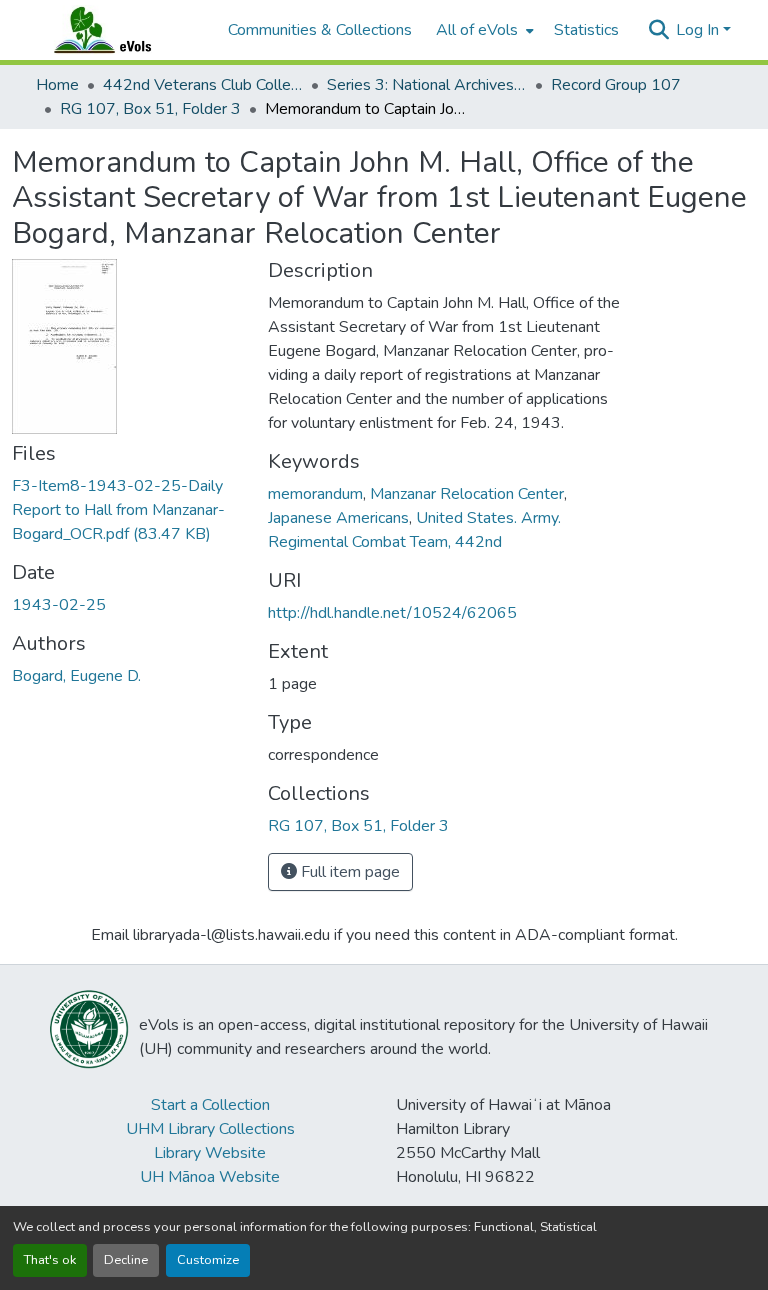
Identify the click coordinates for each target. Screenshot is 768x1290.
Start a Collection (210, 1105)
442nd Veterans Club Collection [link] (203, 85)
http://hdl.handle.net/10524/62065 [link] (392, 613)
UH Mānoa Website (210, 1177)
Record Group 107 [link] (616, 85)
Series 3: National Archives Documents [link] (427, 85)
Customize (208, 1260)
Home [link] (57, 85)
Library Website (210, 1153)
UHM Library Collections (210, 1129)
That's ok (50, 1260)
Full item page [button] (348, 872)
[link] (128, 510)
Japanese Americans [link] (338, 518)
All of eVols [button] (477, 30)
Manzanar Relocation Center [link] (467, 494)
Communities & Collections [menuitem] (320, 30)
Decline (126, 1260)
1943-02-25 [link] (59, 605)
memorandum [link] (315, 494)
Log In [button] (699, 30)
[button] (122, 30)
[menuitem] (483, 30)
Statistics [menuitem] (586, 30)
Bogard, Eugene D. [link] (76, 676)
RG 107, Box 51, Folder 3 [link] (150, 109)
